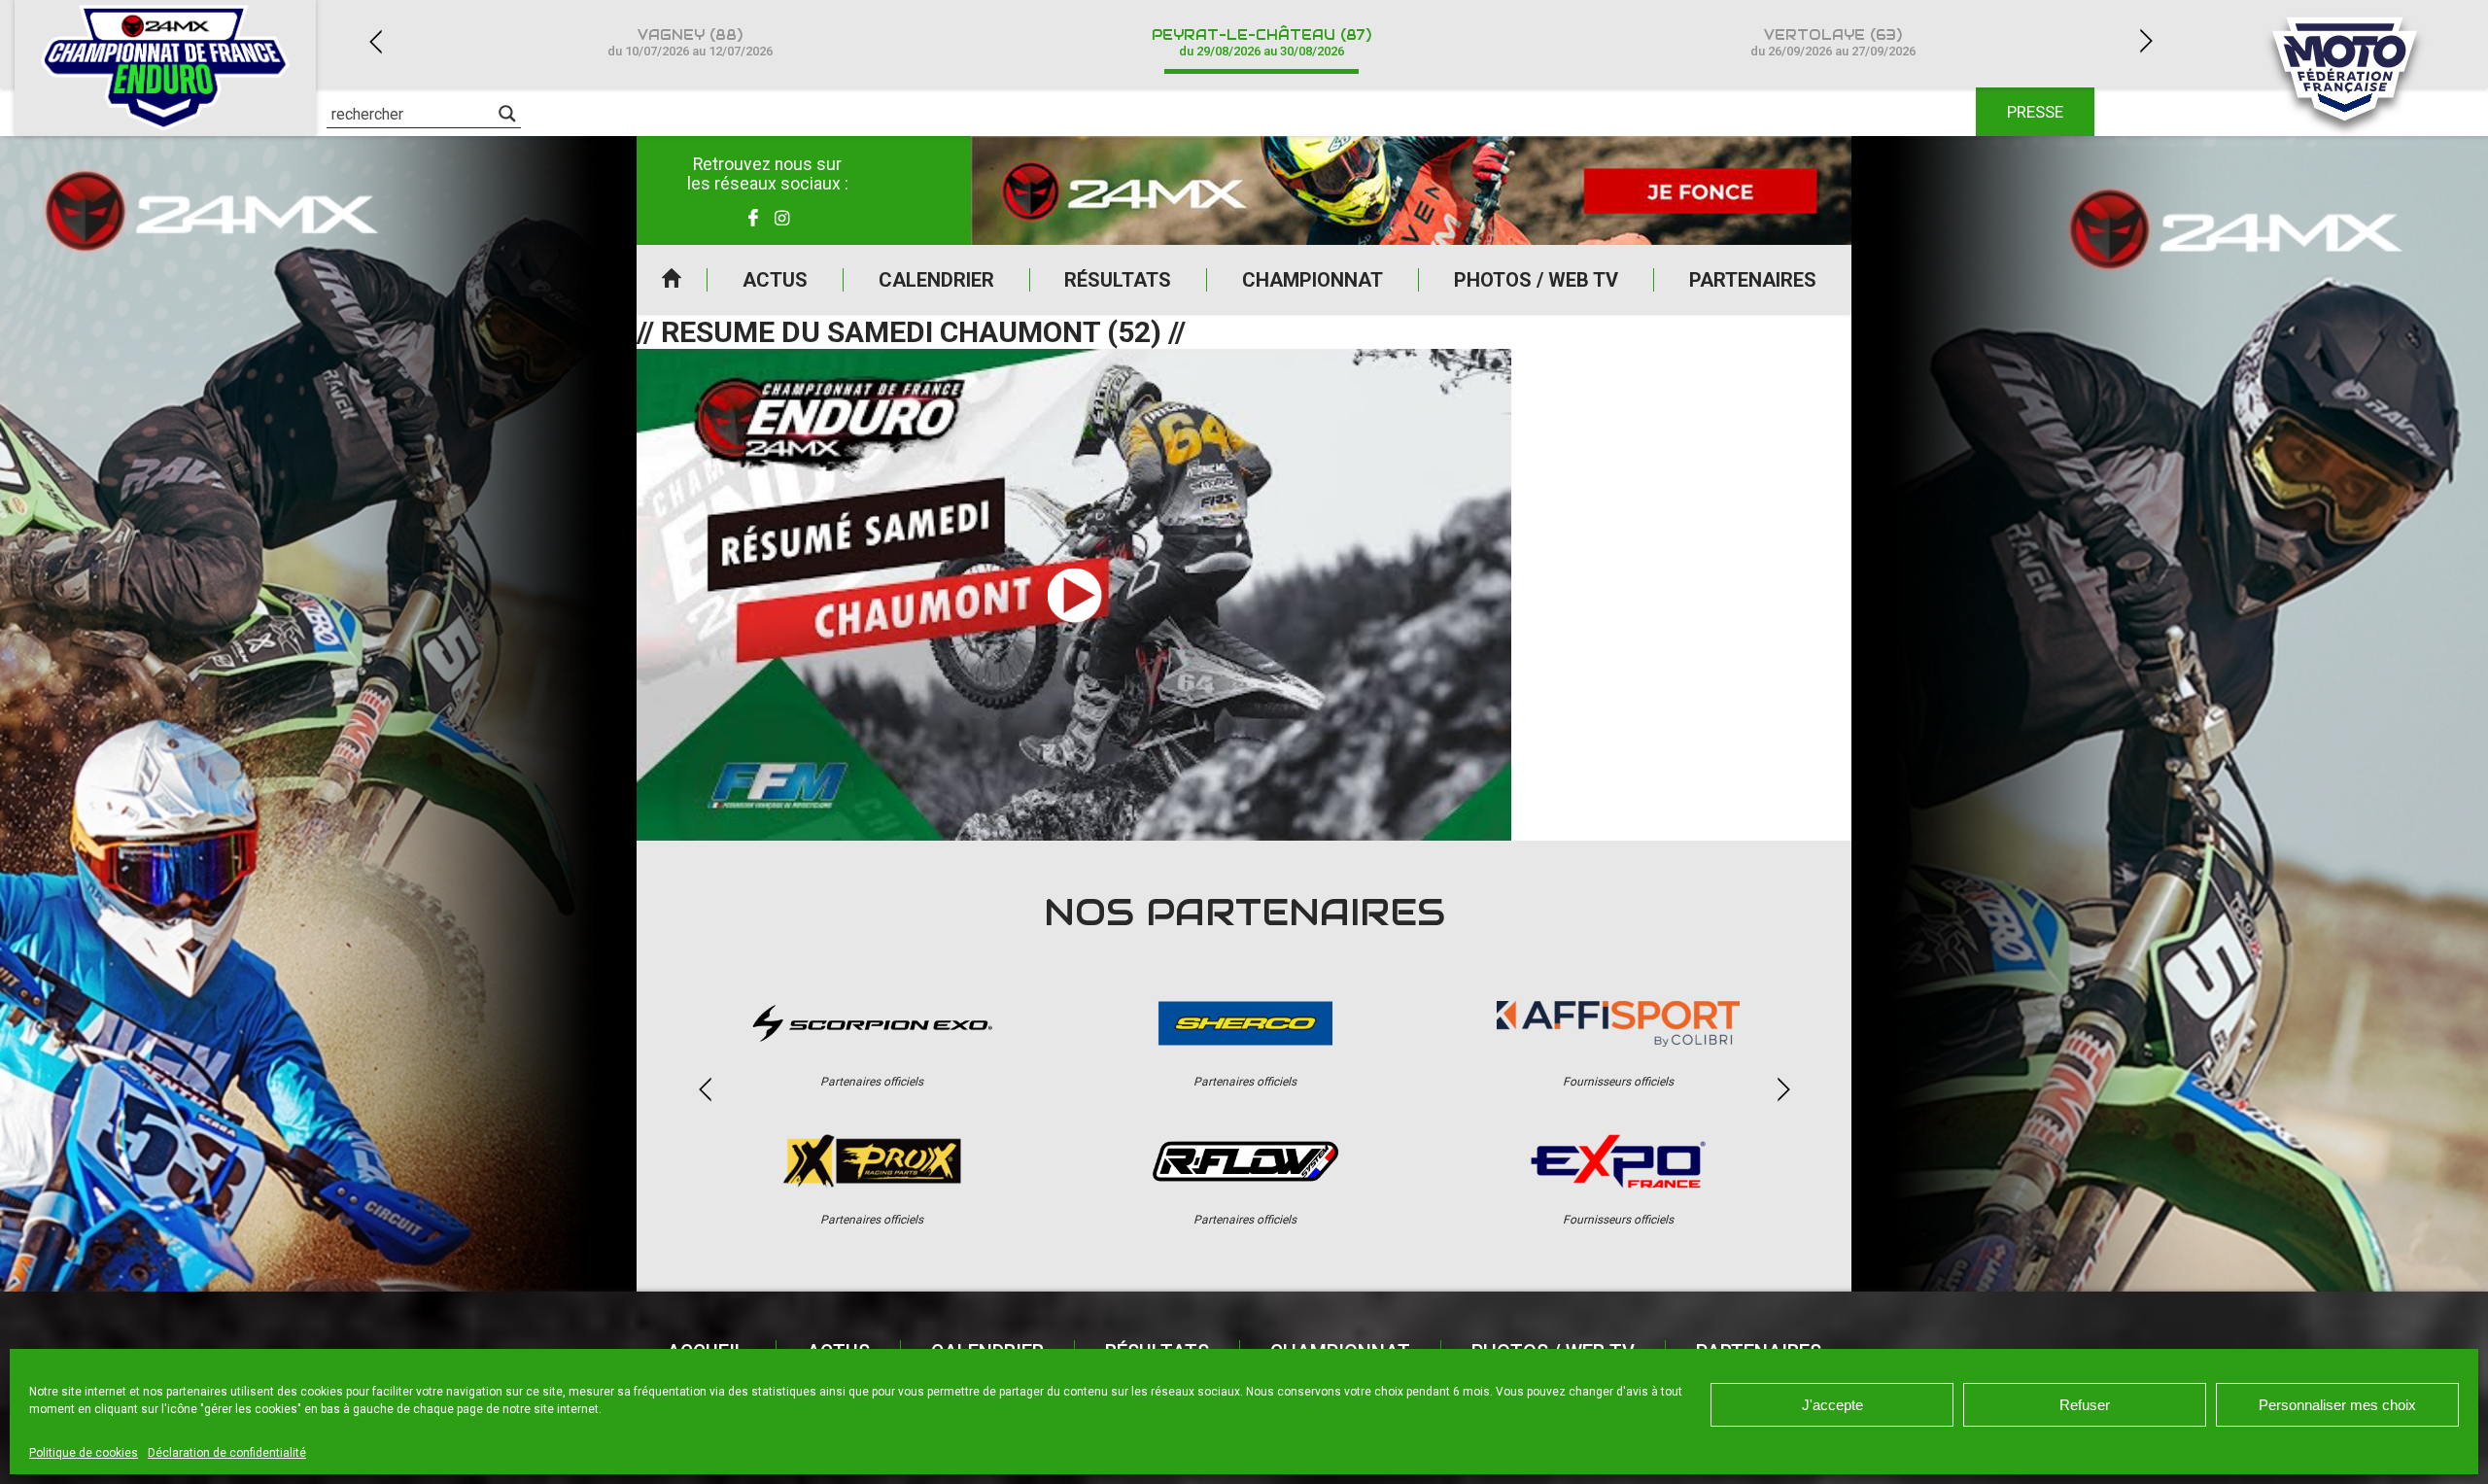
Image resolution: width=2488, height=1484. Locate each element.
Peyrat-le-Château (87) (1261, 42)
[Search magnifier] (507, 114)
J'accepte (1832, 1405)
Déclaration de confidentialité (227, 1453)
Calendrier (936, 280)
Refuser (2085, 1405)
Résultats (1118, 280)
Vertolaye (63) (1833, 42)
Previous (375, 41)
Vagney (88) (690, 42)
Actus (775, 280)
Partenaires (1753, 280)
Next (2146, 41)
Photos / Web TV (1536, 280)
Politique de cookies (84, 1453)
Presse (2035, 112)
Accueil (672, 280)
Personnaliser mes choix (2337, 1405)
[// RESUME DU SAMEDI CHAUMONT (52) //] (1074, 595)
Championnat (1313, 280)
